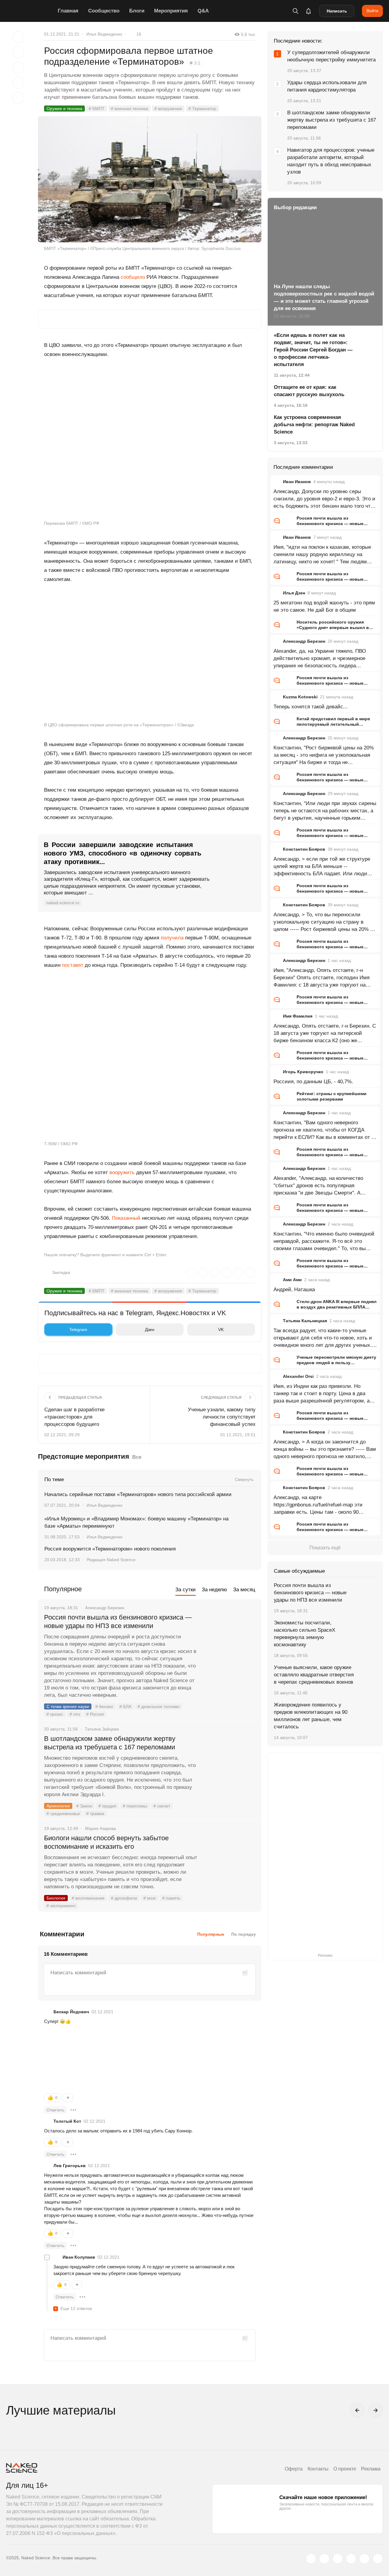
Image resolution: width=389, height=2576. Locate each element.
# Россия (95, 1714)
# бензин (104, 1706)
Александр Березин (304, 641)
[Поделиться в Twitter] (18, 67)
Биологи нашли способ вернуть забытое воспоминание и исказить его (106, 1842)
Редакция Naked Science (111, 1560)
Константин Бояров (304, 849)
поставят (73, 965)
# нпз (75, 1714)
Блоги (137, 11)
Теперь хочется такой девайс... (311, 707)
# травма (95, 1814)
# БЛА (125, 1706)
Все (137, 1457)
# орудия (107, 1806)
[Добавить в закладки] (18, 37)
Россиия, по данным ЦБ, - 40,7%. (313, 1082)
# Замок (84, 1806)
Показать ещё (325, 1548)
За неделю (214, 1590)
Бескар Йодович (71, 2012)
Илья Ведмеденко (104, 34)
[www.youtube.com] (338, 2559)
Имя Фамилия (298, 1016)
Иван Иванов (297, 482)
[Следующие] (376, 2410)
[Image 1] (74, 2059)
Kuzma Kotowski (300, 697)
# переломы (135, 1806)
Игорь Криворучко (303, 1072)
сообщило (133, 277)
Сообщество (104, 11)
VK (221, 1329)
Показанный (126, 1218)
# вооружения (168, 109)
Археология (58, 1806)
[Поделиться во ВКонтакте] (18, 98)
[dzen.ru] (351, 2559)
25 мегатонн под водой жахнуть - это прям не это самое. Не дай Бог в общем (324, 606)
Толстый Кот (67, 2121)
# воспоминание (88, 1898)
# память (171, 1898)
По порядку (244, 1934)
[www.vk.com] (324, 2559)
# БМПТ (97, 109)
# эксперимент (61, 1906)
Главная (68, 11)
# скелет (162, 1806)
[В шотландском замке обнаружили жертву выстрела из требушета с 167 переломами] (229, 1762)
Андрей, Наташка (294, 1290)
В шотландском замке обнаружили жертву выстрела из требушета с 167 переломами (110, 1743)
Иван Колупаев (79, 2257)
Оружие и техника (64, 109)
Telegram (78, 1329)
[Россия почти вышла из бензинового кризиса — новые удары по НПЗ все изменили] (229, 1640)
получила (172, 938)
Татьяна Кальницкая (305, 1321)
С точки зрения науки (68, 1706)
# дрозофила (124, 1898)
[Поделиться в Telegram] (18, 83)
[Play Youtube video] (150, 656)
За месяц (244, 1590)
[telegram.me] (364, 2559)
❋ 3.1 (195, 63)
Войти (372, 11)
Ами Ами (292, 1280)
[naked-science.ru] (378, 2559)
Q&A (203, 11)
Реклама (371, 2469)
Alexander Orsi (298, 1376)
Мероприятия (171, 11)
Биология (56, 1898)
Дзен (150, 1329)
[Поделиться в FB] (18, 52)
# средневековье (63, 1814)
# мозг (150, 1898)
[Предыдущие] (357, 2410)
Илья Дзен (294, 593)
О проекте (345, 2469)
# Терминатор (202, 109)
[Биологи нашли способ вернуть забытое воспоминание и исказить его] (229, 1861)
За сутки (186, 1590)
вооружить (122, 1172)
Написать (337, 11)
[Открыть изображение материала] (150, 179)
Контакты (318, 2469)
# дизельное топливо (159, 1706)
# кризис (55, 1714)
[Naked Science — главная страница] (30, 11)
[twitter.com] (311, 2559)
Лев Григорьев (70, 2166)
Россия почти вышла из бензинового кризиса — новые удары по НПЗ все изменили (118, 1622)
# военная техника (129, 109)
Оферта (294, 2469)
